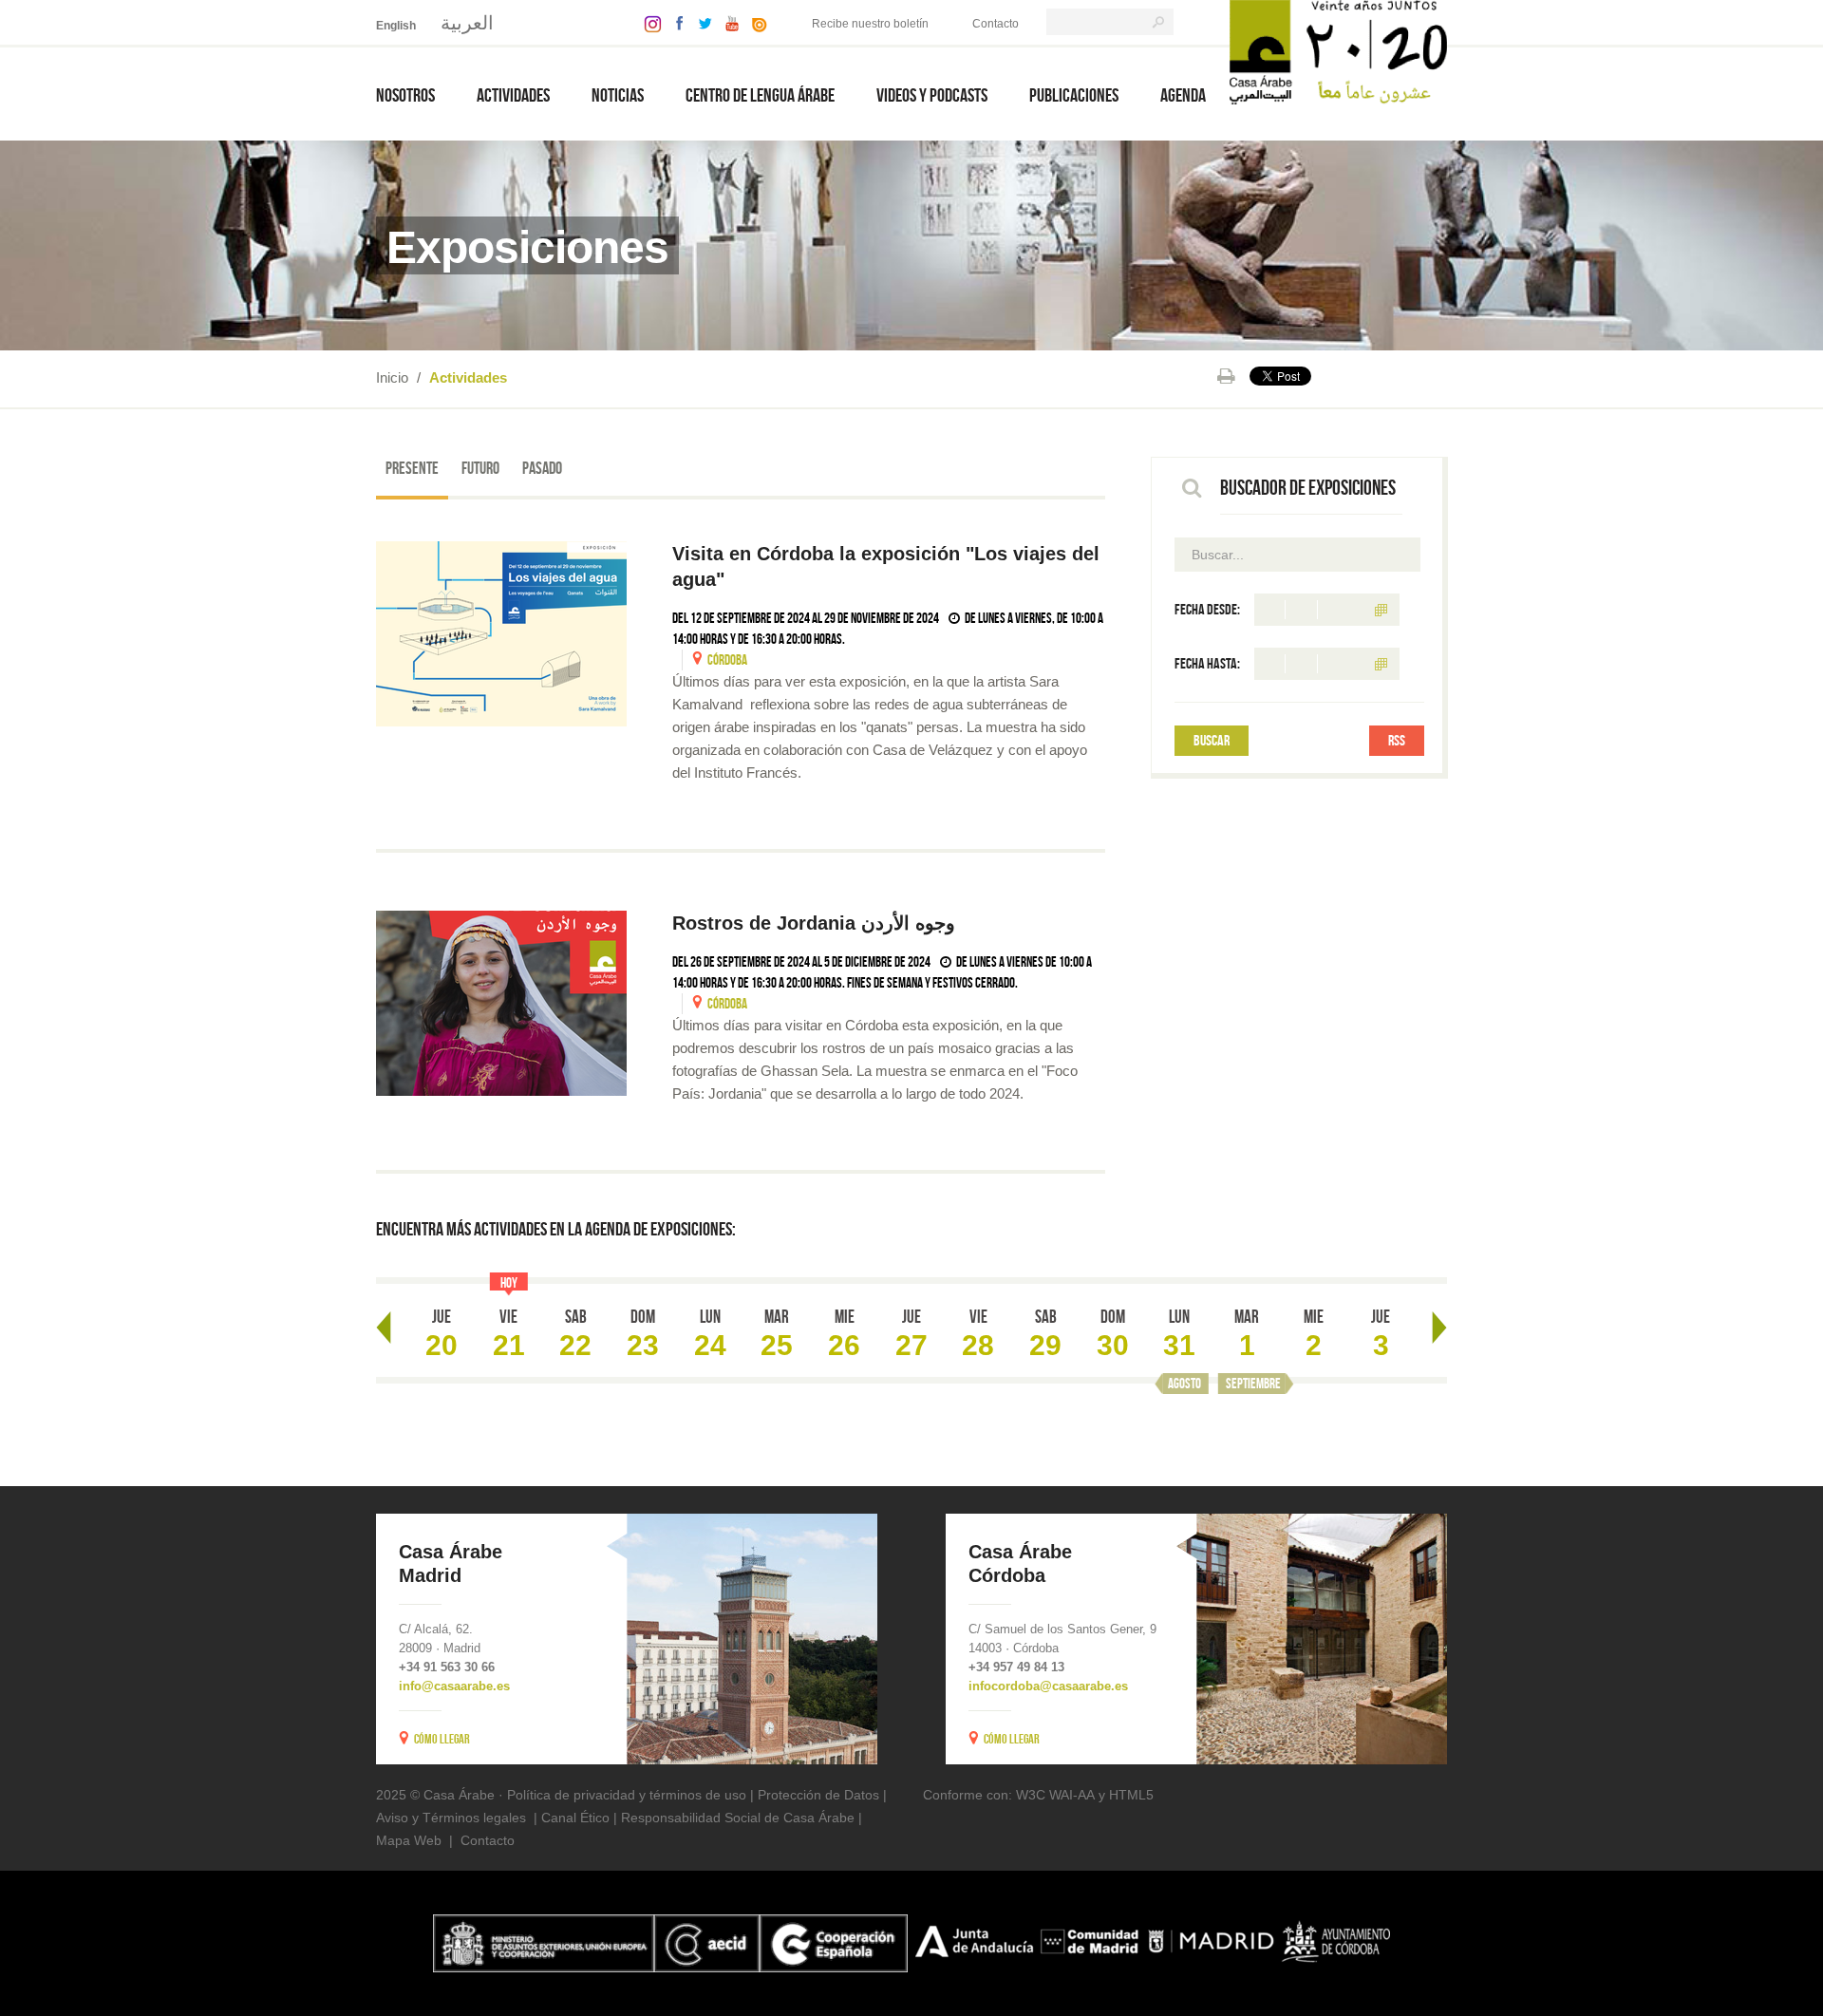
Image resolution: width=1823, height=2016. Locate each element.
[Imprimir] (1226, 376)
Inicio (392, 377)
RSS (1397, 740)
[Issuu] (755, 22)
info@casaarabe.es (454, 1686)
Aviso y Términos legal (444, 1818)
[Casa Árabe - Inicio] (1338, 51)
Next (1439, 1328)
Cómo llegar (442, 1739)
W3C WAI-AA (1055, 1795)
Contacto (996, 24)
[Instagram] (648, 22)
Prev (384, 1328)
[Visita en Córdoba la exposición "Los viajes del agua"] (501, 634)
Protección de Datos (818, 1795)
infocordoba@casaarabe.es (1048, 1686)
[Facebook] (675, 22)
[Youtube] (727, 22)
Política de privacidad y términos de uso (627, 1795)
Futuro (480, 468)
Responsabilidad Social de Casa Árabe (738, 1818)
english (396, 26)
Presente (412, 468)
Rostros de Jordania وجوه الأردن (817, 923)
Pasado (542, 468)
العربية (467, 23)
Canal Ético (575, 1818)
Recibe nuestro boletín (870, 24)
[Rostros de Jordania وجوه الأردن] (501, 1003)
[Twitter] (700, 22)
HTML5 (1131, 1795)
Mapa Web (409, 1840)
